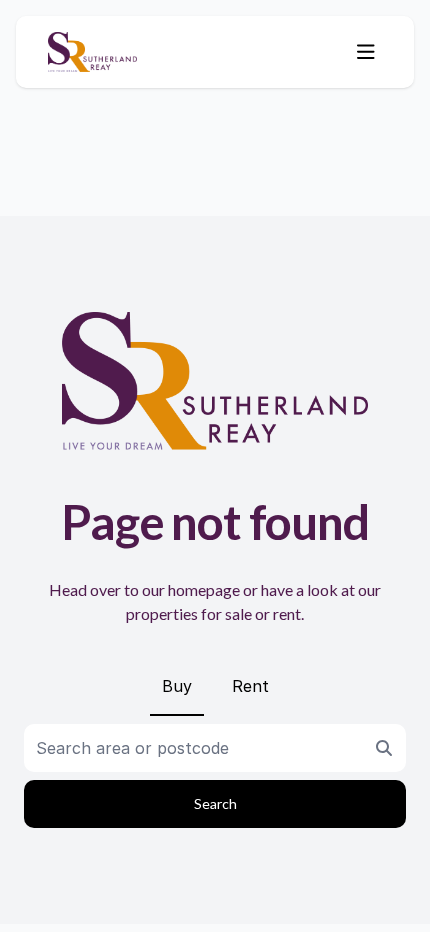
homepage (204, 589)
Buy (177, 686)
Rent (250, 686)
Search (215, 803)
